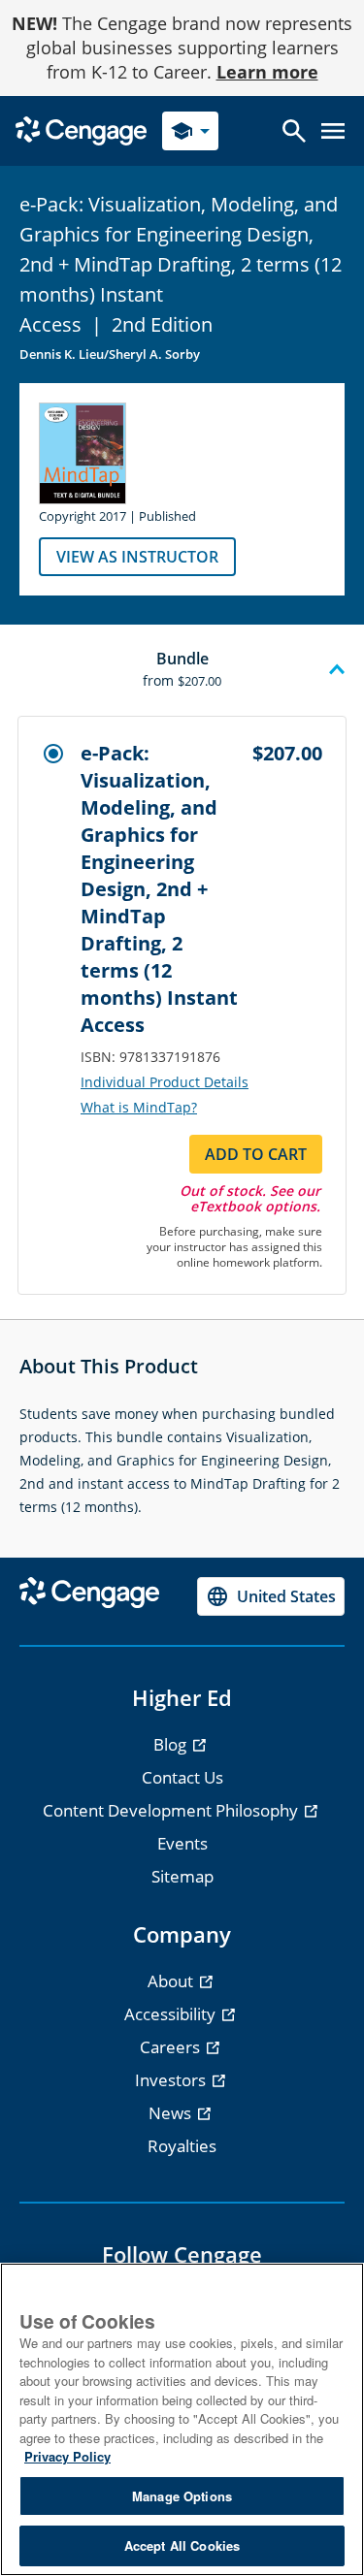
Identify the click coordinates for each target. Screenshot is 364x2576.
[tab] (182, 670)
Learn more (267, 72)
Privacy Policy (67, 2456)
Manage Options (182, 2496)
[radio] (53, 754)
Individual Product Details (165, 1082)
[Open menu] (333, 131)
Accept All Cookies (182, 2545)
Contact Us (182, 1777)
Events (182, 1843)
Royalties (182, 2146)
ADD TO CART (256, 1154)
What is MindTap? (139, 1108)
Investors (172, 2080)
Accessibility (172, 2014)
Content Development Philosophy (172, 1810)
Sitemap (182, 1876)
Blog (172, 1744)
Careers (172, 2047)
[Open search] (294, 131)
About (172, 1981)
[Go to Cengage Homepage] (81, 129)
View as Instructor (137, 557)
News (172, 2113)
